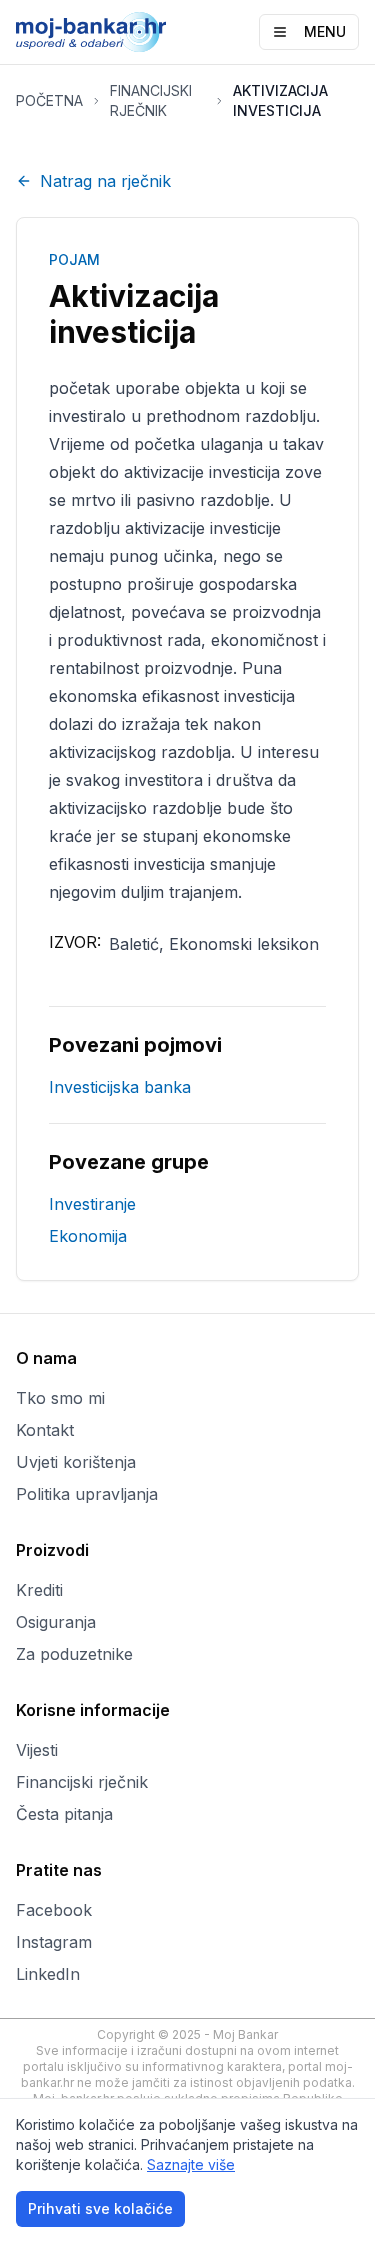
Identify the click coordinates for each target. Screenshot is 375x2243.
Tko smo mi (60, 1398)
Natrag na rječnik (105, 181)
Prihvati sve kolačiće (100, 2208)
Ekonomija (88, 1236)
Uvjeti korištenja (76, 1462)
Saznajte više (191, 2164)
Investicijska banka (120, 1087)
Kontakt (45, 1430)
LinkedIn (48, 1974)
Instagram (54, 1942)
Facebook (54, 1910)
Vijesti (37, 1750)
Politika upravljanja (87, 1494)
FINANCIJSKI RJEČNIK (151, 100)
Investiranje (92, 1204)
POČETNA (49, 100)
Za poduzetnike (74, 1654)
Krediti (39, 1590)
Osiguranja (56, 1622)
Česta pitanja (64, 1814)
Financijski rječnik (82, 1782)
